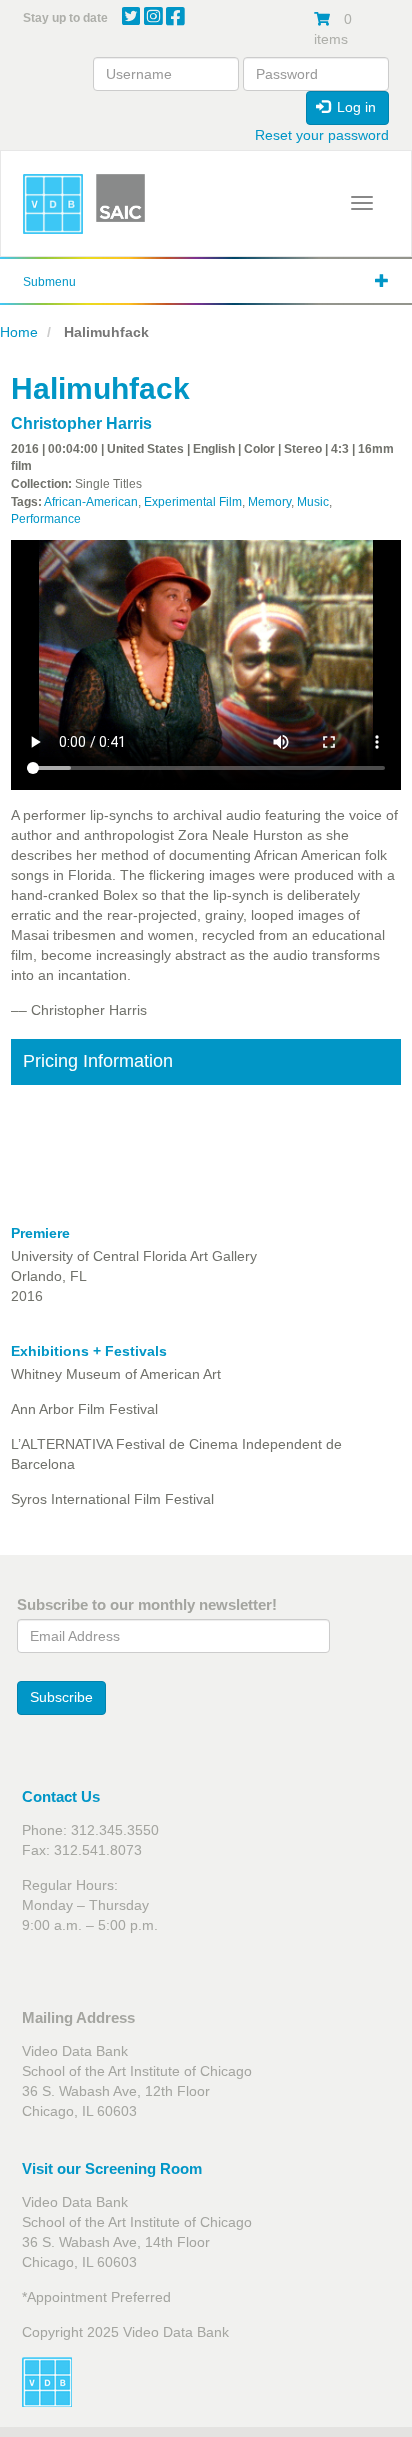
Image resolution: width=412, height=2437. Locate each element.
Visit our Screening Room (112, 2168)
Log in (354, 107)
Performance (46, 519)
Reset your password (322, 135)
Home (19, 332)
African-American (91, 502)
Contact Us (61, 1796)
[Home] (53, 204)
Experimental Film (193, 502)
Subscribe (61, 1697)
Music (313, 502)
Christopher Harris (81, 423)
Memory (269, 502)
